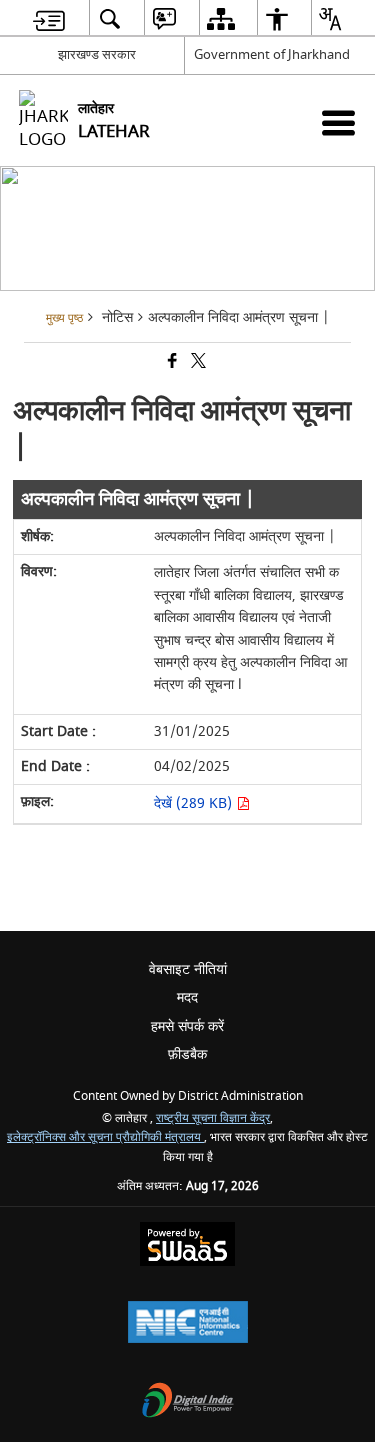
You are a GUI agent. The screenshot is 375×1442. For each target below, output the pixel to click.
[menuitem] (49, 18)
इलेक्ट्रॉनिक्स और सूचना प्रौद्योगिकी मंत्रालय (105, 1137)
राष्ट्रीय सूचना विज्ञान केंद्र (213, 1118)
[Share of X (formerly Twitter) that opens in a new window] (197, 363)
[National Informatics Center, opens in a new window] (188, 1324)
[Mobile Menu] (338, 122)
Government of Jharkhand (272, 54)
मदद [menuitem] (187, 997)
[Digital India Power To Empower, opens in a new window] (188, 1402)
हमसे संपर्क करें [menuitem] (187, 1026)
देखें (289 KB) (195, 803)
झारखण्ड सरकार (97, 54)
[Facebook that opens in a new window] (171, 363)
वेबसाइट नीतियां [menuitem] (188, 969)
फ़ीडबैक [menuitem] (187, 1054)
